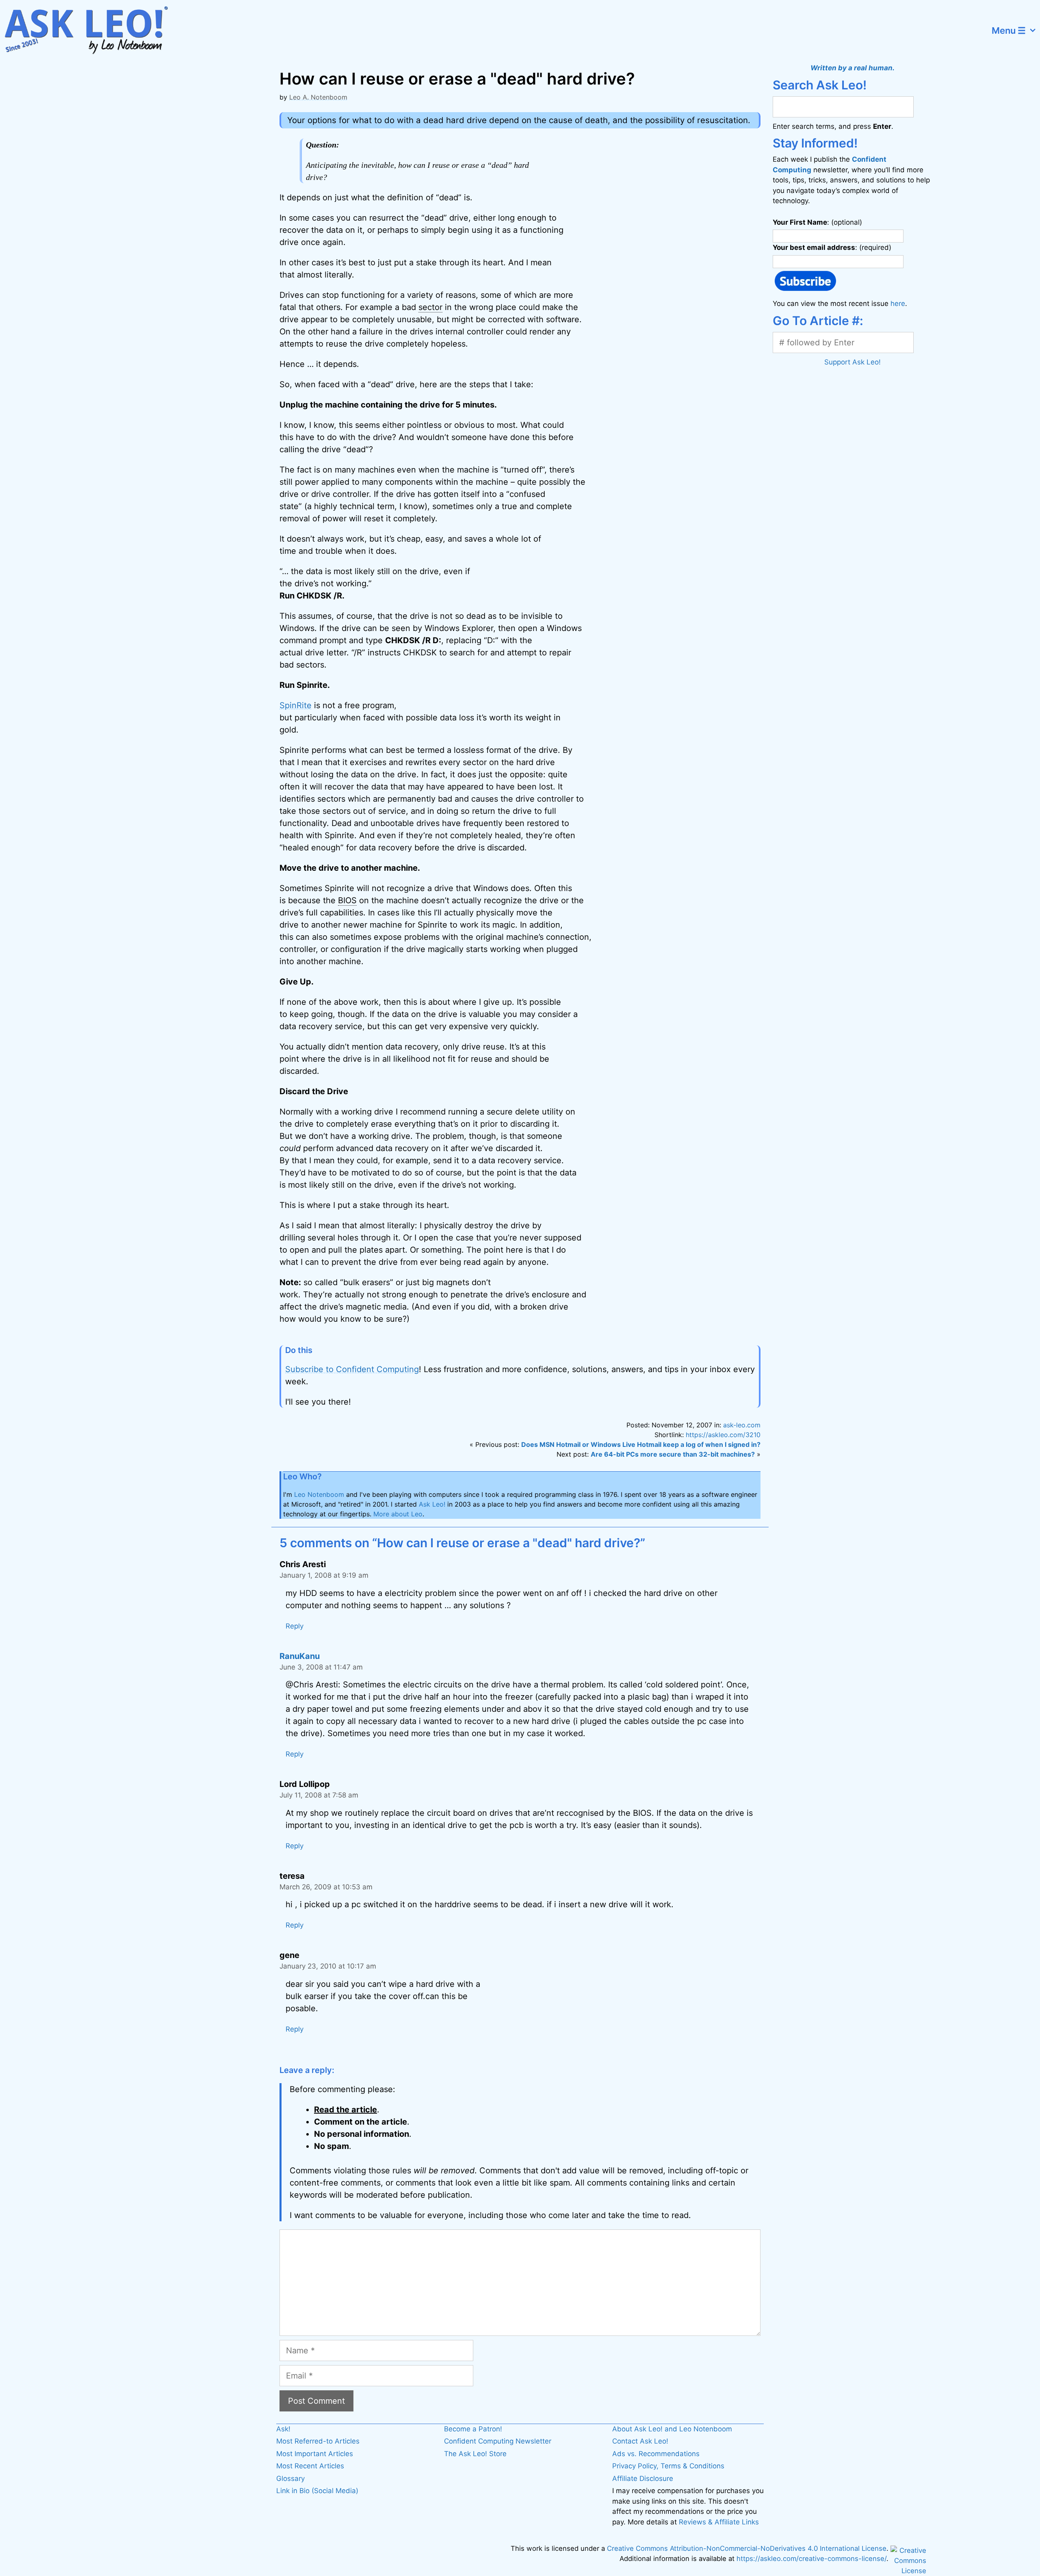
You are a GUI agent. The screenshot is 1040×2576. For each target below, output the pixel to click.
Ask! (283, 2429)
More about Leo (398, 1514)
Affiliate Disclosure (643, 2478)
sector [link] (430, 307)
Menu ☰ (1009, 30)
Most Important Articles (315, 2454)
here (898, 304)
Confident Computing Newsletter (498, 2441)
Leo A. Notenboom (318, 97)
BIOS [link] (347, 900)
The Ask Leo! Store (475, 2454)
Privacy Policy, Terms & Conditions (668, 2466)
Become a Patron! (473, 2429)
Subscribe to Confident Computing (352, 1369)
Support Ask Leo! (853, 362)
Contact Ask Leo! (640, 2441)
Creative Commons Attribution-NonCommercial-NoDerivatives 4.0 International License (747, 2548)
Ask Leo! (432, 1504)
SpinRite (296, 705)
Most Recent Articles (310, 2466)
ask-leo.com (742, 1425)
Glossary (290, 2478)
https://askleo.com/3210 (723, 1435)
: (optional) (817, 222)
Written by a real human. (853, 68)
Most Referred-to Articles (318, 2441)
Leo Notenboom (319, 1494)
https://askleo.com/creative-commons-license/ (811, 2559)
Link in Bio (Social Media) (317, 2491)
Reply (295, 1626)
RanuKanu (300, 1656)
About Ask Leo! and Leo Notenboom (672, 2429)
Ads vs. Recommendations (656, 2454)
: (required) (832, 247)
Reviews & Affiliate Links (719, 2522)
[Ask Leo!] (91, 30)
